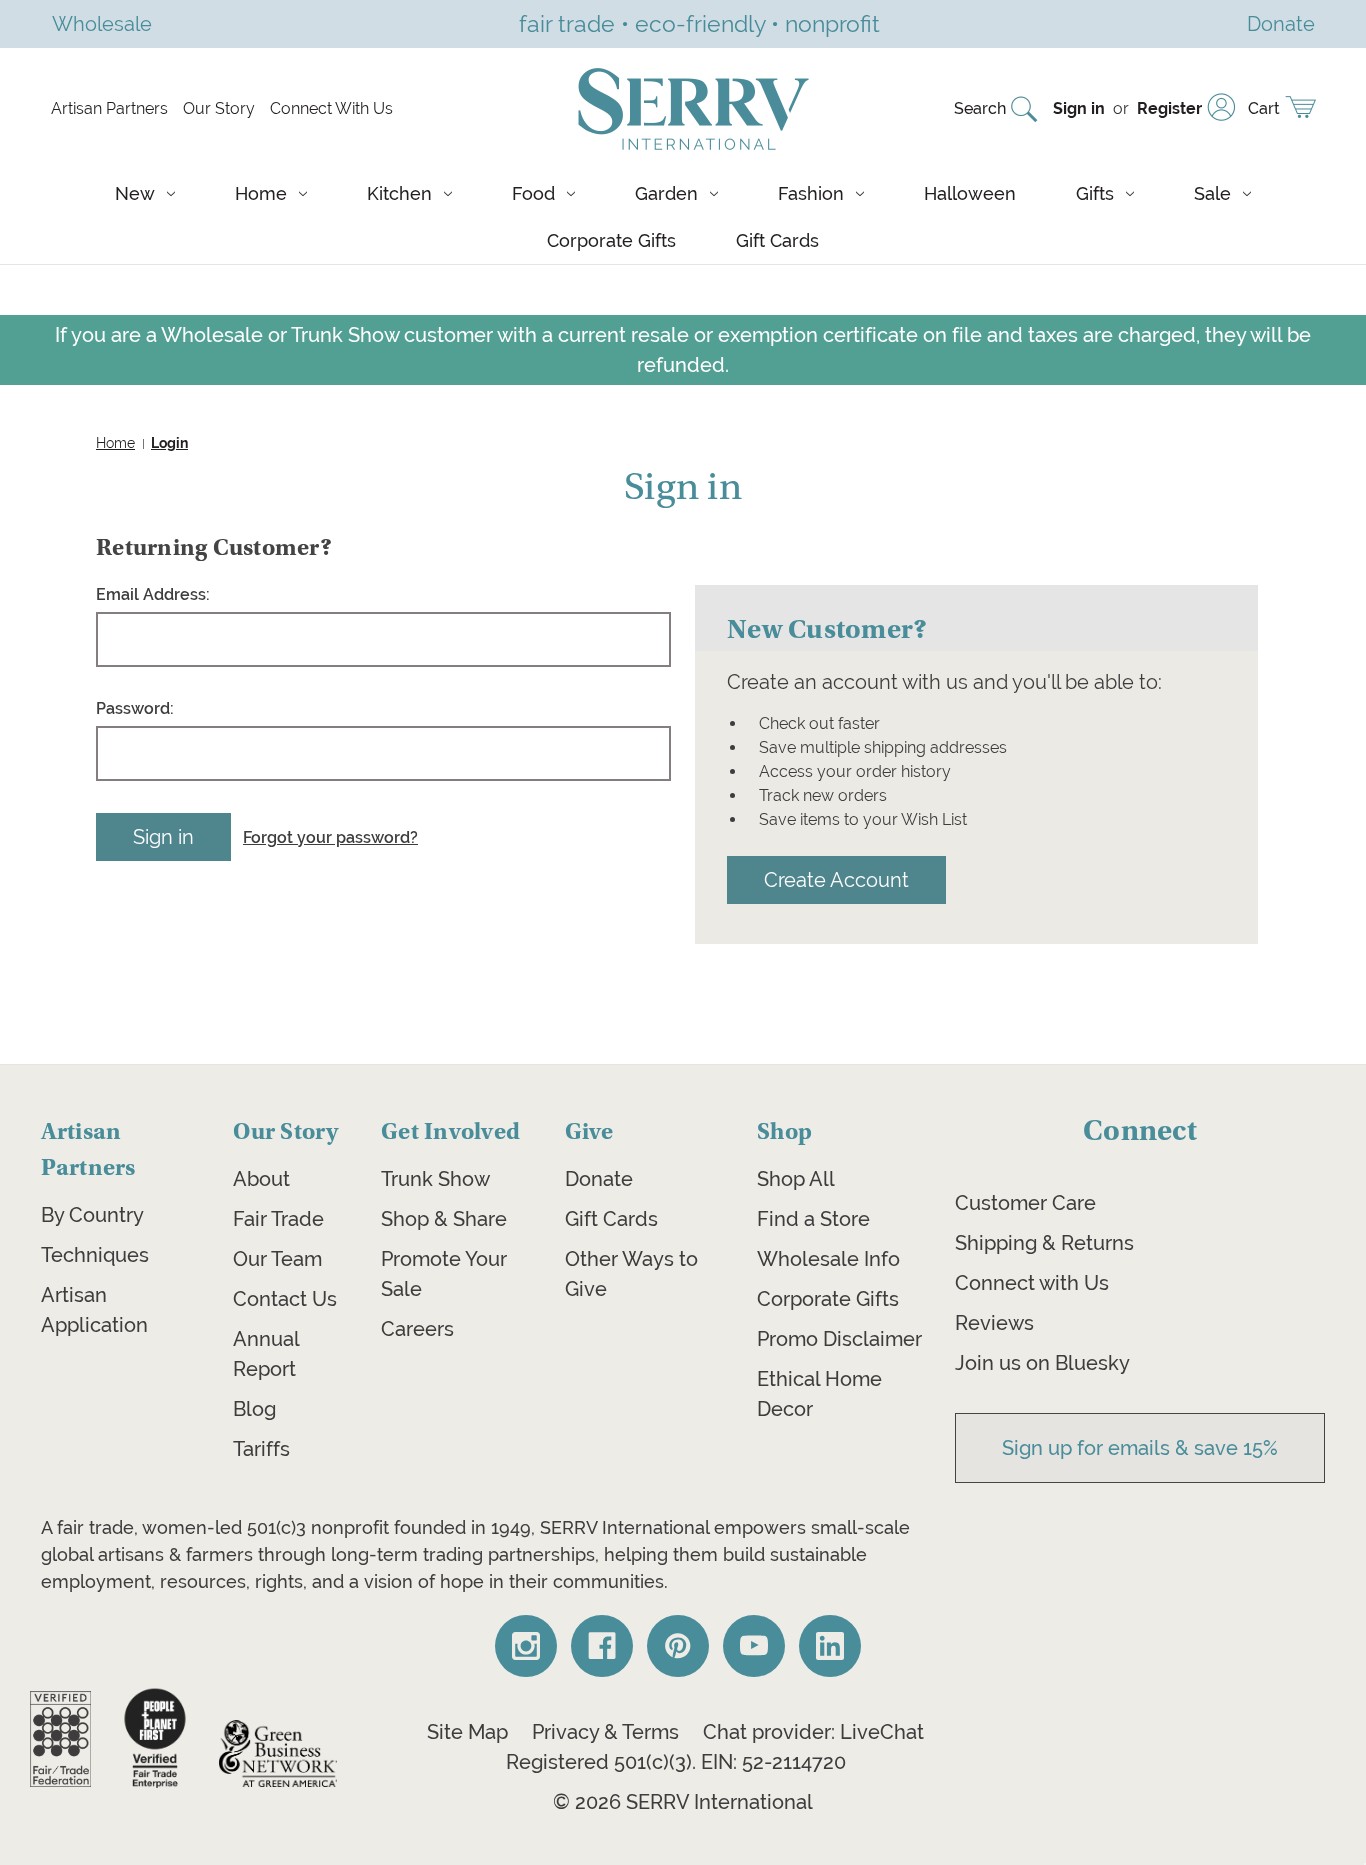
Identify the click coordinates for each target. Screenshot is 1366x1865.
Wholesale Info (828, 1259)
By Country (92, 1215)
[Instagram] (526, 1646)
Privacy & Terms (605, 1732)
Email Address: (153, 594)
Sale (1212, 193)
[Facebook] (602, 1646)
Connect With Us (331, 108)
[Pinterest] (678, 1646)
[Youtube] (754, 1646)
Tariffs (261, 1449)
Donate (599, 1179)
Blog (254, 1409)
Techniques (95, 1255)
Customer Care (1025, 1203)
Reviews (994, 1323)
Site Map (467, 1732)
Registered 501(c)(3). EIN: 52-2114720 (676, 1762)
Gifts (1095, 193)
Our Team (277, 1259)
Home (261, 193)
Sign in (1079, 108)
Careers (417, 1329)
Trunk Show (435, 1179)
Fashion (811, 193)
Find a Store (813, 1219)
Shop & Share (444, 1219)
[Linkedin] (830, 1646)
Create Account (836, 879)
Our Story (219, 108)
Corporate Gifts (611, 240)
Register (1169, 108)
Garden (666, 193)
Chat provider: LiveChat (813, 1732)
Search (980, 108)
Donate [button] (1281, 23)
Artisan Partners (109, 108)
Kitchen (399, 193)
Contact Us (285, 1299)
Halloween (970, 193)
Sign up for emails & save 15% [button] (1140, 1448)
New (135, 193)
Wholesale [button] (102, 23)
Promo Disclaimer (839, 1339)
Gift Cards (777, 240)
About (261, 1179)
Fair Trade (278, 1219)
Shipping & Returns (1044, 1243)
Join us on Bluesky (1042, 1363)
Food (533, 193)
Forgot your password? (330, 837)
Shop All (796, 1179)
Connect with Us (1032, 1283)
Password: (135, 708)
